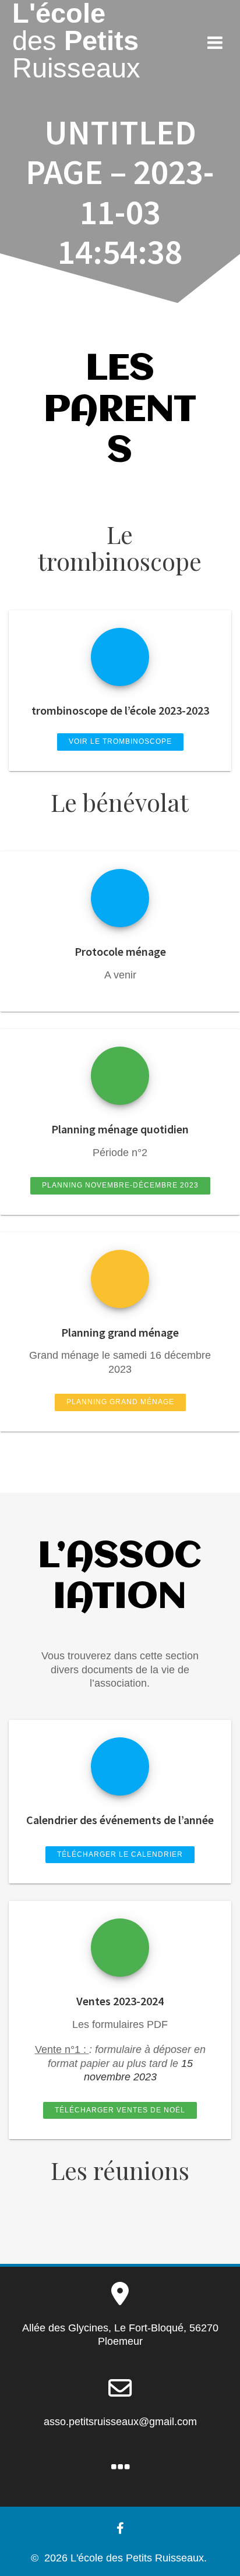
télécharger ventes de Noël (120, 2110)
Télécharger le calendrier (120, 1854)
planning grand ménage (120, 1402)
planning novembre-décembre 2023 (120, 1185)
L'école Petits (76, 41)
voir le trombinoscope (120, 741)
